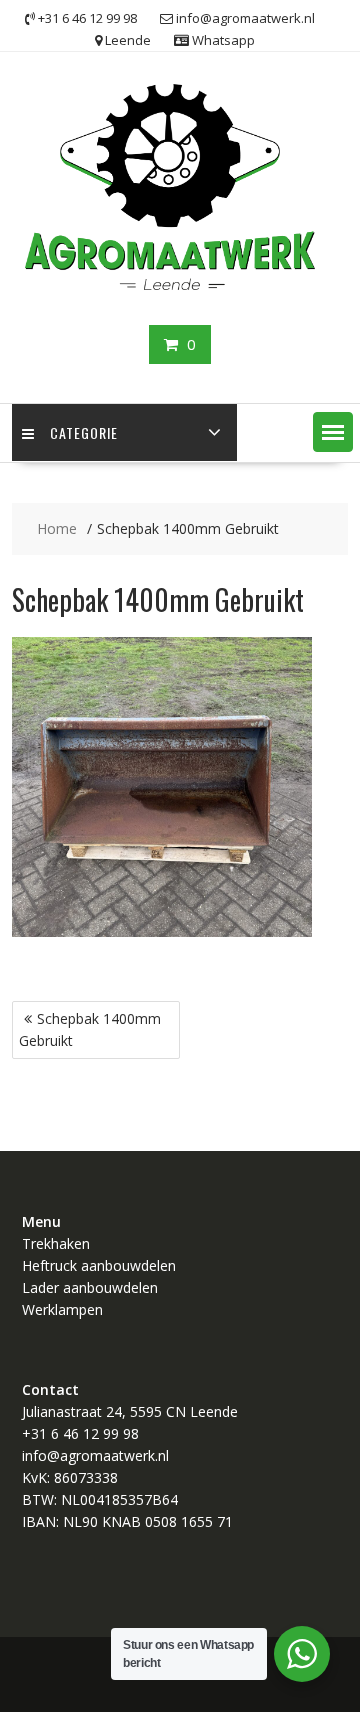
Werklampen (62, 1309)
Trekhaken (56, 1243)
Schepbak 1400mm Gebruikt (90, 1029)
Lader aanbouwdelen (90, 1287)
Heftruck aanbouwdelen (99, 1265)
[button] (333, 432)
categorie (84, 432)
